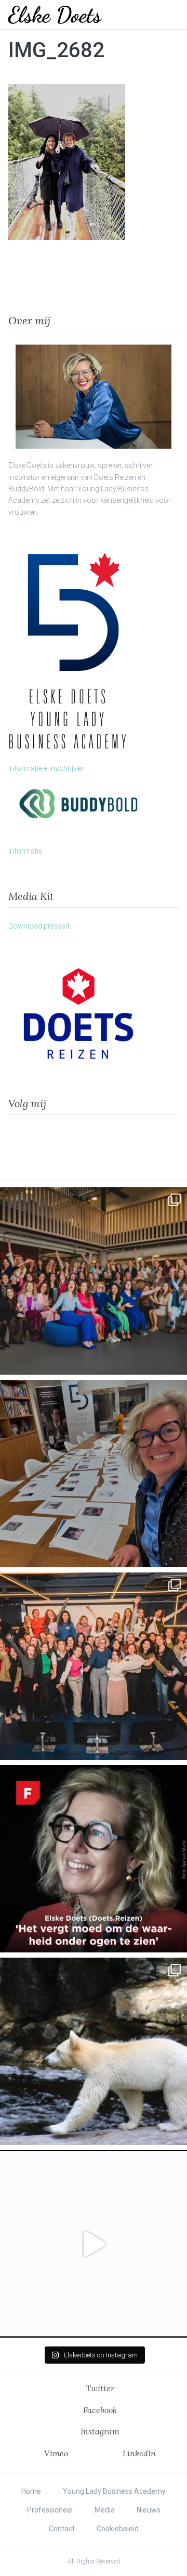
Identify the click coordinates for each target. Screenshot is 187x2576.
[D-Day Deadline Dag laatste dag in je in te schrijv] (94, 2244)
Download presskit (39, 926)
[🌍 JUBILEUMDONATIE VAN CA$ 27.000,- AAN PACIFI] (94, 2051)
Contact (62, 2529)
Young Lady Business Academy (114, 2491)
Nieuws (149, 2510)
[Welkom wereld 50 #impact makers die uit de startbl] (94, 1474)
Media (105, 2510)
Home (31, 2491)
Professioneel (50, 2510)
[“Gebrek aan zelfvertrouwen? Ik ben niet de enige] (94, 1281)
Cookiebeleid (118, 2529)
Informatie (25, 851)
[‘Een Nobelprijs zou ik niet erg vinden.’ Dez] (94, 1666)
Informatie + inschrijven (46, 768)
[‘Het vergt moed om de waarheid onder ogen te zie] (94, 1859)
